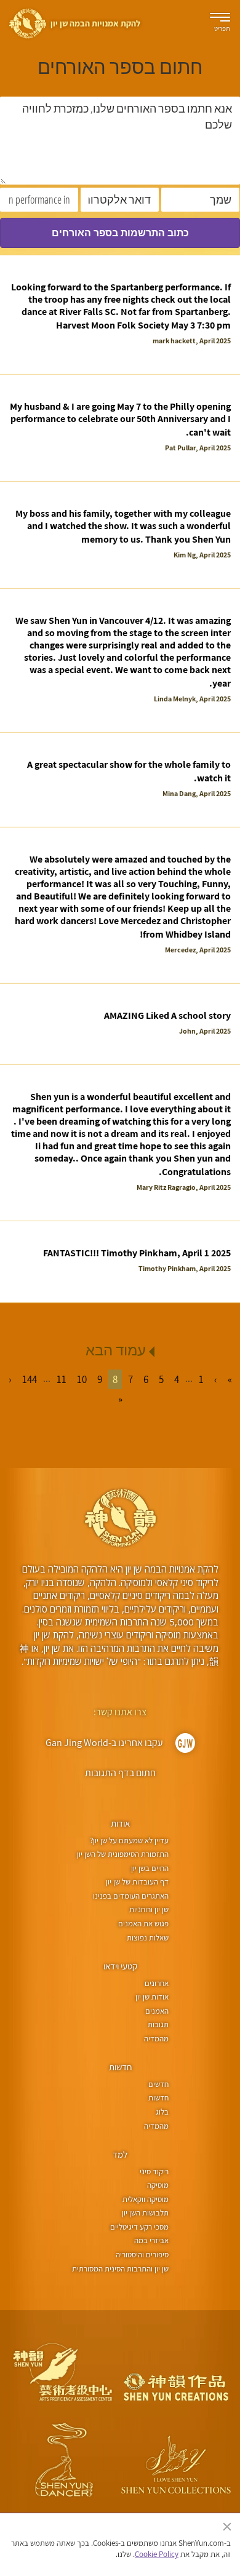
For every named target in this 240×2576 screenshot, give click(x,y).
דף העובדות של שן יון (137, 1882)
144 (30, 1379)
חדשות (120, 2067)
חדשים (158, 2084)
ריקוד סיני (154, 2171)
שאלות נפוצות (148, 1938)
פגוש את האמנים (143, 1924)
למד (120, 2154)
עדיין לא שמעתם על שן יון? (129, 1840)
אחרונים (157, 1983)
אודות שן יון (152, 1997)
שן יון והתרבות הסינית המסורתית (120, 2269)
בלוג (162, 2112)
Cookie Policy (157, 2554)
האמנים (157, 2011)
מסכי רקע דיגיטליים (139, 2227)
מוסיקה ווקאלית (146, 2199)
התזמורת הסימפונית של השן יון (123, 1854)
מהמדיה (156, 2039)
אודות (120, 1823)
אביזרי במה (151, 2240)
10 (82, 1379)
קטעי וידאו (120, 1966)
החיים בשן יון (150, 1868)
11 (62, 1379)
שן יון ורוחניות (149, 1909)
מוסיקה (158, 2185)
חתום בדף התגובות (120, 1773)
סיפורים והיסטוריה (142, 2255)
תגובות (158, 2024)
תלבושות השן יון (145, 2213)
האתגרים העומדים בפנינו (131, 1896)
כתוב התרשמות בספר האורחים (120, 233)
